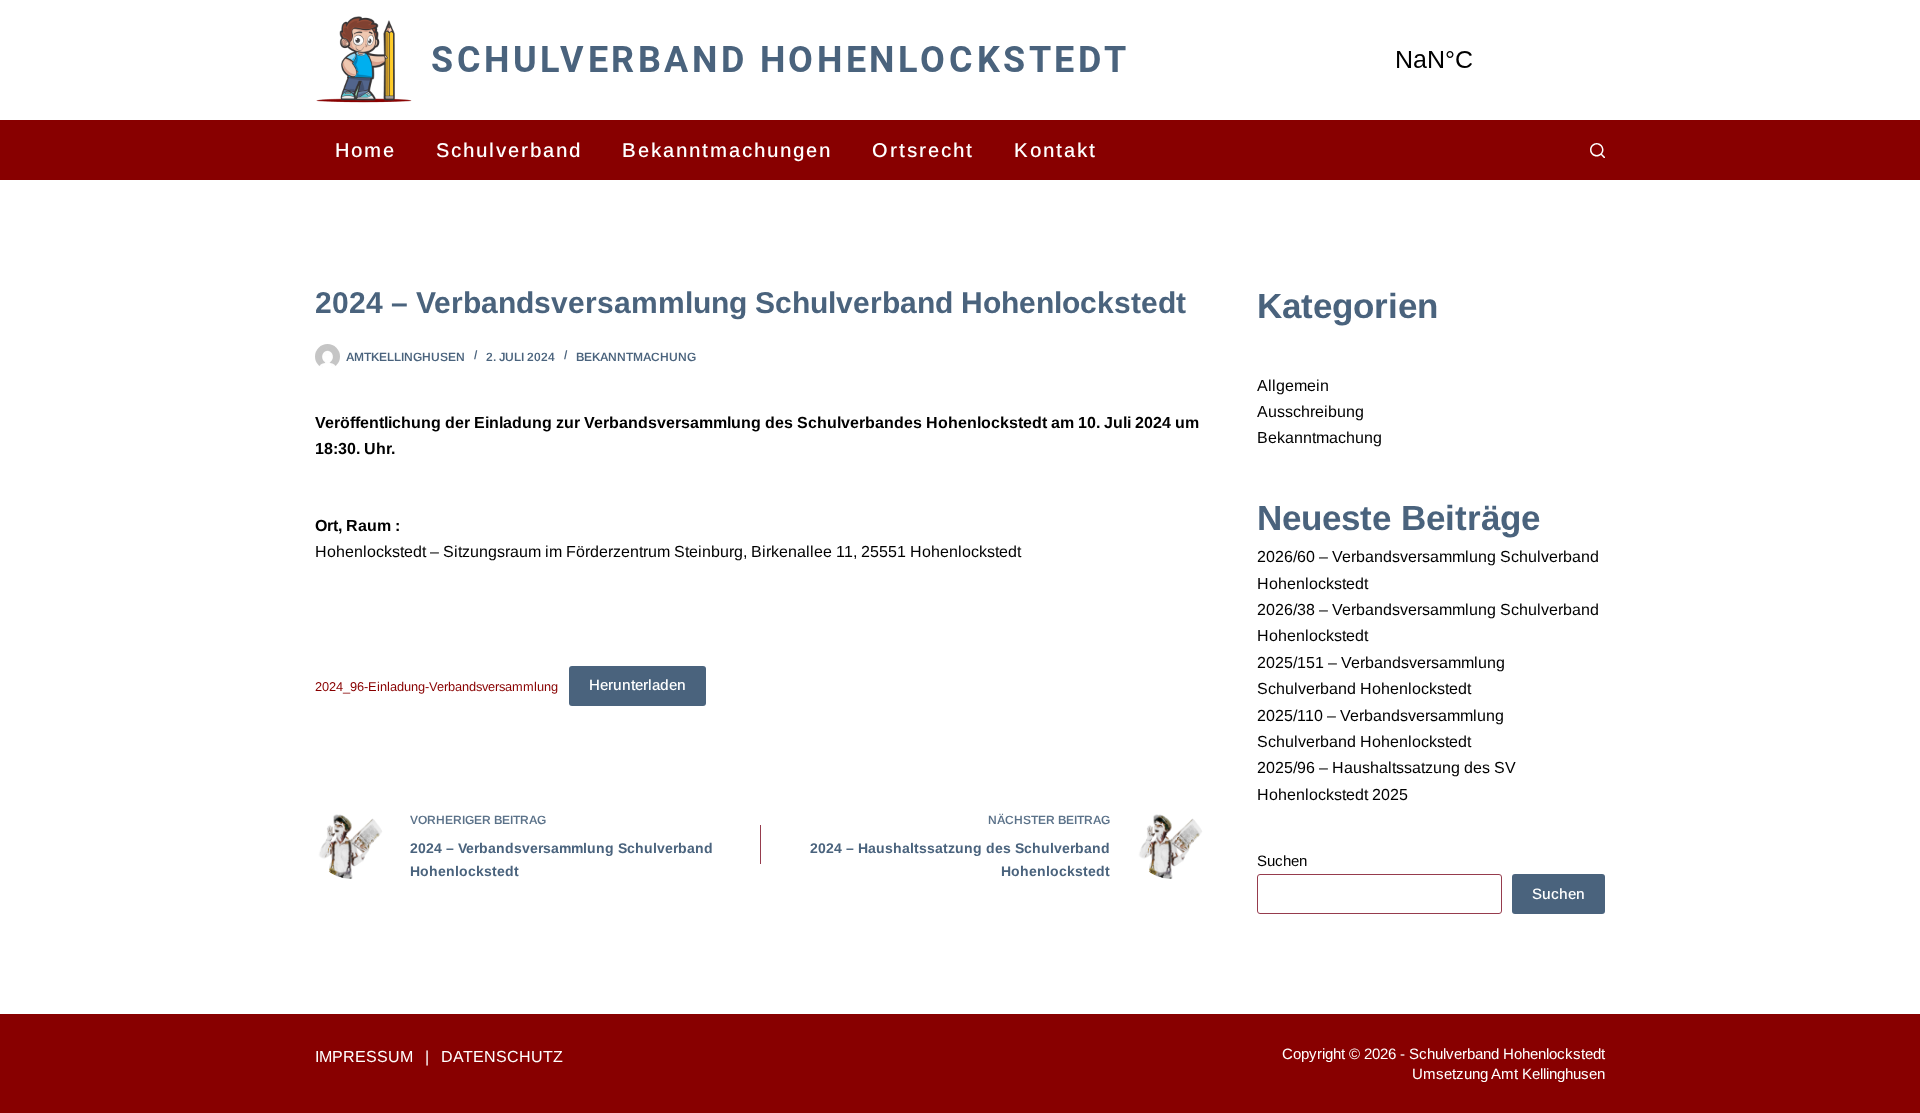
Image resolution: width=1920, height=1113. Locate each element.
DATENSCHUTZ (502, 1056)
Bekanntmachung (636, 357)
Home (365, 150)
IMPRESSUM (364, 1056)
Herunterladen (637, 684)
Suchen (1282, 860)
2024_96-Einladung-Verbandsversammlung (436, 685)
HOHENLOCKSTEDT (1485, 60)
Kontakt (1055, 150)
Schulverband (509, 150)
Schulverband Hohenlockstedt (780, 60)
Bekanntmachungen (727, 150)
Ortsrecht (923, 150)
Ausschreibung (1310, 411)
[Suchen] (1597, 150)
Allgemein (1293, 385)
